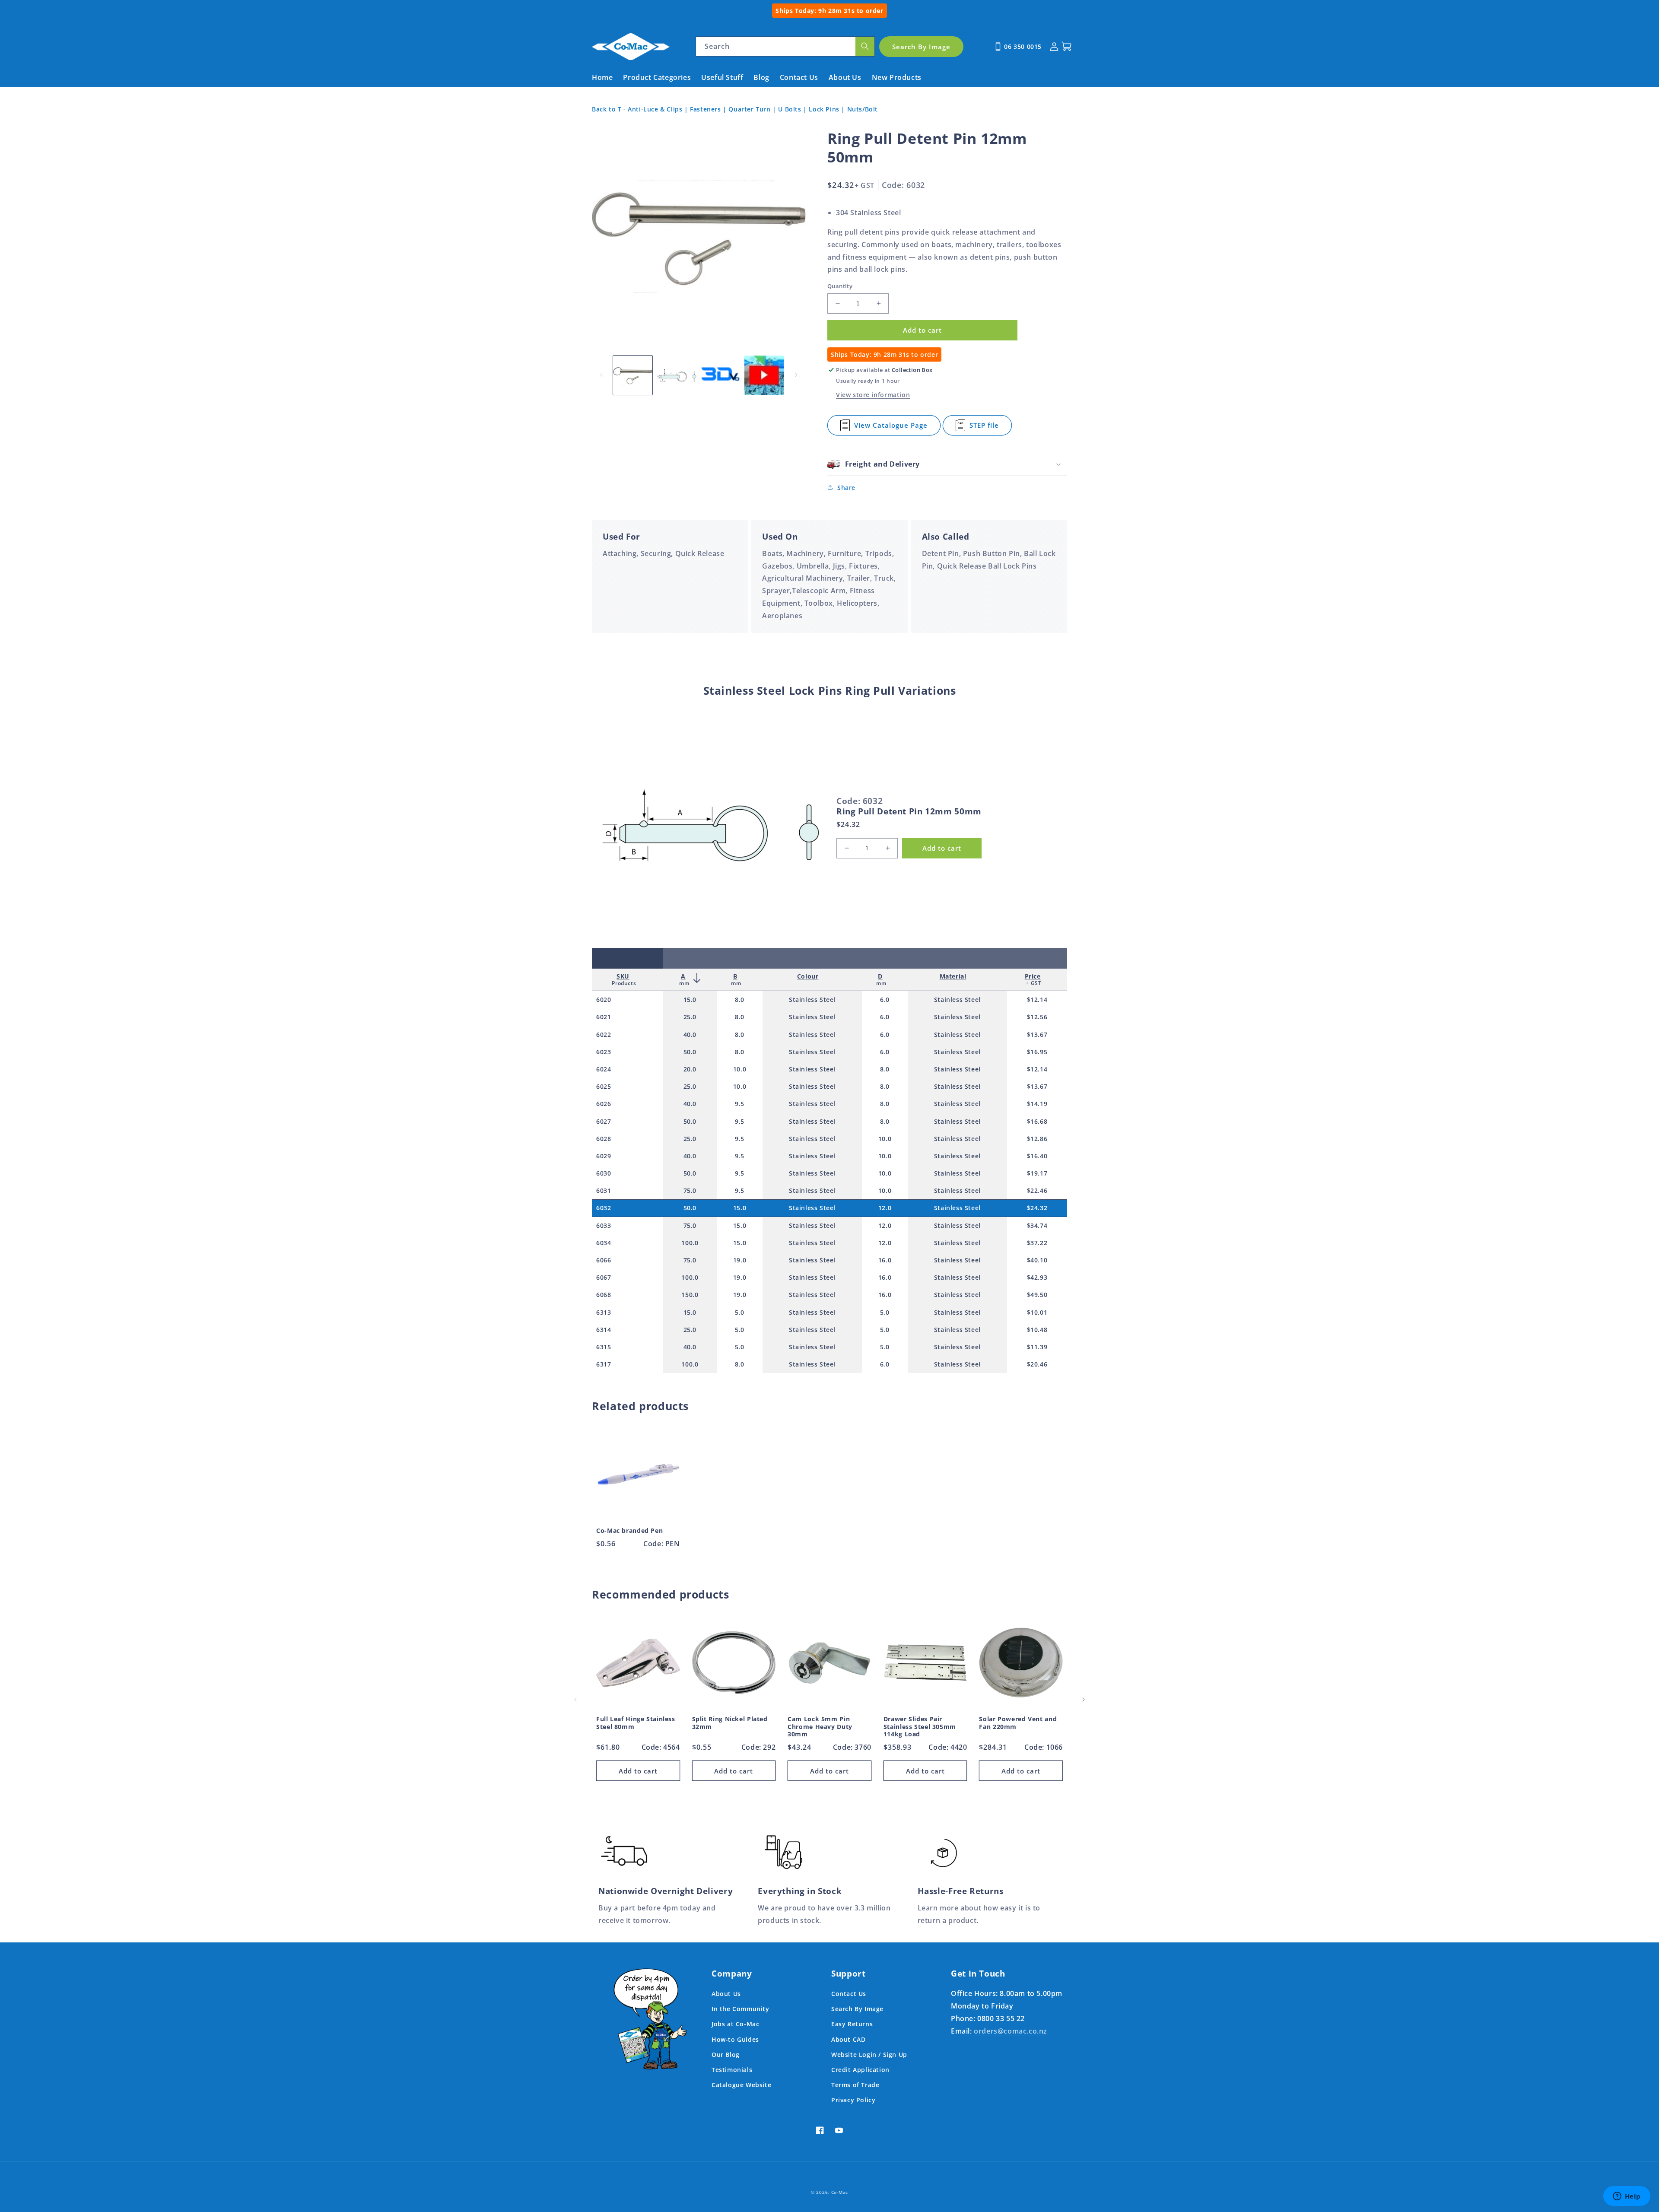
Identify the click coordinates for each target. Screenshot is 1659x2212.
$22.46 (1037, 1190)
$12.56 (1037, 1017)
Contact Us (849, 1994)
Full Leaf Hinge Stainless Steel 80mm (636, 1723)
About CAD (848, 2039)
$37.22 (1037, 1243)
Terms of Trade (855, 2085)
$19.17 (1037, 1173)
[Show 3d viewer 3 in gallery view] (720, 375)
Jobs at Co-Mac (735, 2024)
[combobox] (785, 46)
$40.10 (1037, 1260)
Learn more (938, 1908)
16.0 (885, 1260)
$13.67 (1037, 1034)
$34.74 (1037, 1225)
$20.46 (1037, 1364)
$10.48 (1037, 1330)
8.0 (740, 1000)
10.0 (740, 1069)
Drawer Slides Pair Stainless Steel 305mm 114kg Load (920, 1727)
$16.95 (1037, 1052)
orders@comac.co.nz (1011, 2031)
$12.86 (1037, 1139)
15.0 (690, 1000)
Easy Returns (852, 2024)
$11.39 (1037, 1347)
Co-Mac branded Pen (629, 1531)
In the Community (741, 2009)
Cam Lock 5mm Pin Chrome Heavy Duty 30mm (820, 1727)
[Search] (865, 46)
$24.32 (1037, 1208)
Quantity (840, 286)
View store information (873, 395)
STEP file (986, 428)
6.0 (885, 1000)
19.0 (740, 1260)
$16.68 (1037, 1121)
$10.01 (1037, 1312)
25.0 (690, 1017)
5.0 (740, 1312)
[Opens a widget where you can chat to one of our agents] (1627, 2197)
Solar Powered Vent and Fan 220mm (1018, 1723)
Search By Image (857, 2009)
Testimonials (732, 2070)
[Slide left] (601, 375)
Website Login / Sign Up (869, 2055)
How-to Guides (735, 2039)
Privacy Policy (853, 2100)
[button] (947, 464)
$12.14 (1037, 1000)
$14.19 (1037, 1104)
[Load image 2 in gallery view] (676, 375)
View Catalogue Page (891, 428)
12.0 (885, 1208)
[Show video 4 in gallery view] (764, 375)
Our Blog (726, 2055)
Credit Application (860, 2070)
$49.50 (1037, 1295)
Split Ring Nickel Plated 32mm (730, 1723)
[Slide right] (796, 375)
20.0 (690, 1069)
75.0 (690, 1190)
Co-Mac (840, 2192)
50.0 (690, 1052)
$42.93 (1037, 1277)
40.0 (690, 1034)
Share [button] (846, 488)
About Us (726, 1994)
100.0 (690, 1243)
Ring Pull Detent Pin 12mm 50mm (909, 811)
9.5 (740, 1104)
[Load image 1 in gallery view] (633, 375)
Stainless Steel (812, 1000)
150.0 (690, 1295)
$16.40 (1037, 1156)
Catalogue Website (741, 2085)
